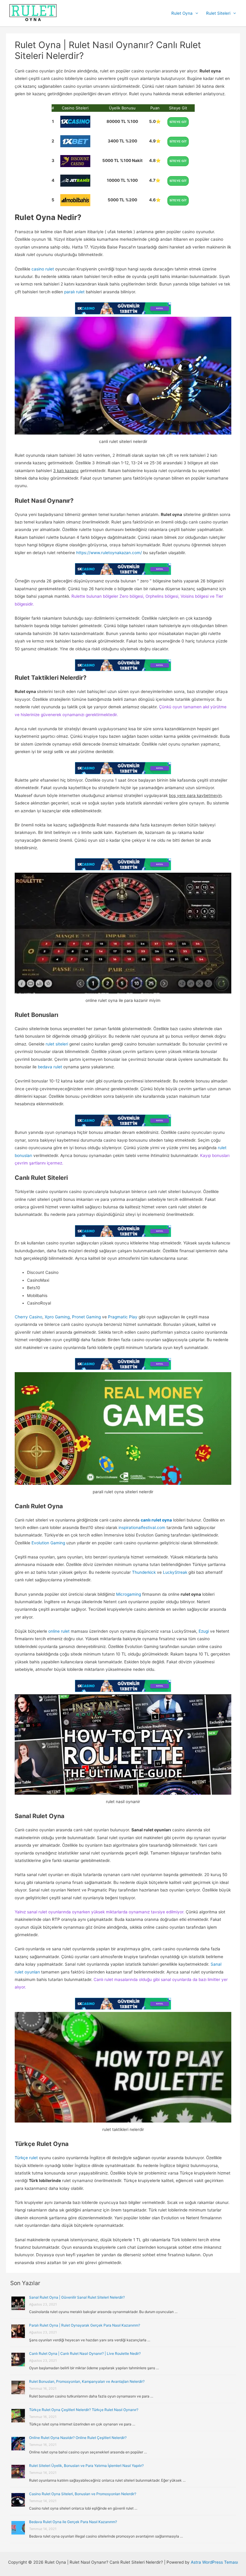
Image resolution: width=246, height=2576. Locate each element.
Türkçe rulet (26, 2158)
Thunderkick (144, 1572)
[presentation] (195, 13)
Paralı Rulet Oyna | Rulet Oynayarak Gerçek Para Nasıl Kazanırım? (85, 2325)
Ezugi (204, 1631)
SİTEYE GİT (178, 122)
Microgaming (129, 1594)
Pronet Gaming (86, 1317)
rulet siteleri (57, 1044)
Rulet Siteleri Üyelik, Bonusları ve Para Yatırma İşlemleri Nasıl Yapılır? (86, 2466)
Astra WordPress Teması (214, 2562)
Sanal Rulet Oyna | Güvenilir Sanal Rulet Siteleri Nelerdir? (77, 2297)
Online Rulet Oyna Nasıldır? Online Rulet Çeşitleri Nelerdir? (78, 2438)
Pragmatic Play (122, 1317)
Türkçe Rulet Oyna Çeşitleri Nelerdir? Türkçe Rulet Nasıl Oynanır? (84, 2410)
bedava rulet (50, 1067)
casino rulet (43, 269)
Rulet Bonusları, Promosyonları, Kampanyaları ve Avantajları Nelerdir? (87, 2381)
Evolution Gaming (48, 1543)
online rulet (59, 1631)
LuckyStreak (175, 1572)
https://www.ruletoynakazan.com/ (109, 553)
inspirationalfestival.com (142, 1528)
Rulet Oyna (182, 13)
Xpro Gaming (57, 1317)
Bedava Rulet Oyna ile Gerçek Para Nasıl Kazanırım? (73, 2522)
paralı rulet (74, 292)
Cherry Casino (28, 1317)
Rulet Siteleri (218, 13)
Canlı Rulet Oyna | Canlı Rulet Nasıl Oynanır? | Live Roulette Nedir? (85, 2353)
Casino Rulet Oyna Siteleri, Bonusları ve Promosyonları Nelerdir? (83, 2494)
